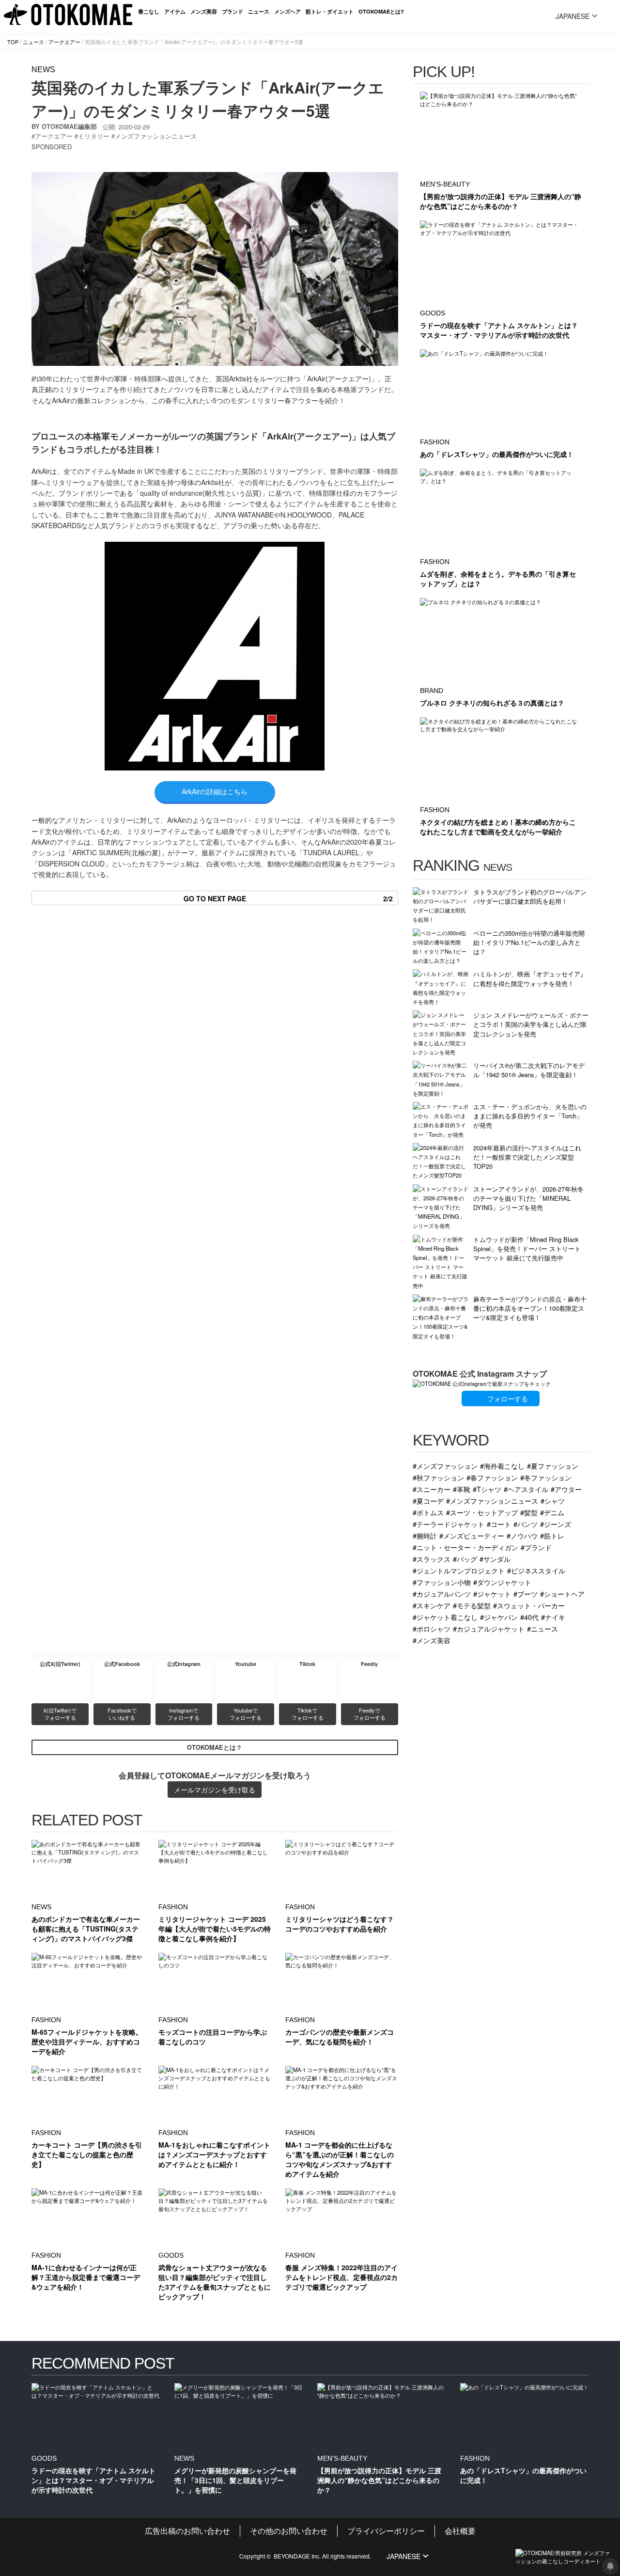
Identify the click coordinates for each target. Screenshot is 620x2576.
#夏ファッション (553, 1466)
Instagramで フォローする (184, 1714)
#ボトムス (428, 1512)
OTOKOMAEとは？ (215, 1747)
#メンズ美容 (432, 1640)
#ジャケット (492, 1594)
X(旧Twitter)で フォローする (61, 1714)
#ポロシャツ (432, 1628)
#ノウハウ (522, 1535)
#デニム (552, 1512)
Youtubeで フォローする (246, 1714)
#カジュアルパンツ (442, 1594)
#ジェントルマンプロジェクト (459, 1570)
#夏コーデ (428, 1500)
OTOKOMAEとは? (381, 11)
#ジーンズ (556, 1524)
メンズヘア (287, 11)
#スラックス (432, 1559)
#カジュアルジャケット (489, 1628)
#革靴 (462, 1489)
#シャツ (553, 1500)
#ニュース (542, 1628)
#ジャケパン (499, 1617)
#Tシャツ (487, 1489)
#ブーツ (526, 1594)
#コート (499, 1524)
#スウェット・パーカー (529, 1605)
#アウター (566, 1489)
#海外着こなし (502, 1466)
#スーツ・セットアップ (482, 1512)
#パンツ (526, 1524)
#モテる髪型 (472, 1605)
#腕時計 (425, 1535)
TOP (13, 42)
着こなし (149, 11)
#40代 (529, 1617)
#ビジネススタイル (536, 1570)
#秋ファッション (438, 1477)
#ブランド (536, 1547)
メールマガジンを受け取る (215, 1790)
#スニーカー (432, 1489)
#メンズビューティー (472, 1535)
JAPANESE (573, 16)
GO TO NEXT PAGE (288, 898)
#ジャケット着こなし (445, 1617)
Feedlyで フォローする (370, 1714)
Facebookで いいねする (123, 1714)
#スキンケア (432, 1605)
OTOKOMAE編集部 (69, 126)
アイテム (175, 11)
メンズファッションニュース (156, 136)
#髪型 (529, 1512)
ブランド (232, 11)
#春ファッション (492, 1477)
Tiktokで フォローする (308, 1714)
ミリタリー (94, 136)
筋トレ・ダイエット (330, 11)
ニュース (259, 11)
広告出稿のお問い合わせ (187, 2531)
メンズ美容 (204, 11)
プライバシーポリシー (386, 2531)
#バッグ (465, 1559)
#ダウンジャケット (502, 1582)
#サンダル (495, 1559)
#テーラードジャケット (449, 1524)
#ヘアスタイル (526, 1489)
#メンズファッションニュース (492, 1500)
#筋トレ (552, 1535)
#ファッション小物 (442, 1582)
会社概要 (460, 2531)
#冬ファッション (546, 1477)
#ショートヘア (562, 1594)
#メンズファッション (445, 1466)
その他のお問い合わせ (289, 2531)
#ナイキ (553, 1617)
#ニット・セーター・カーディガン (465, 1547)
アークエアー (64, 42)
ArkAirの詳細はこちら (215, 791)
